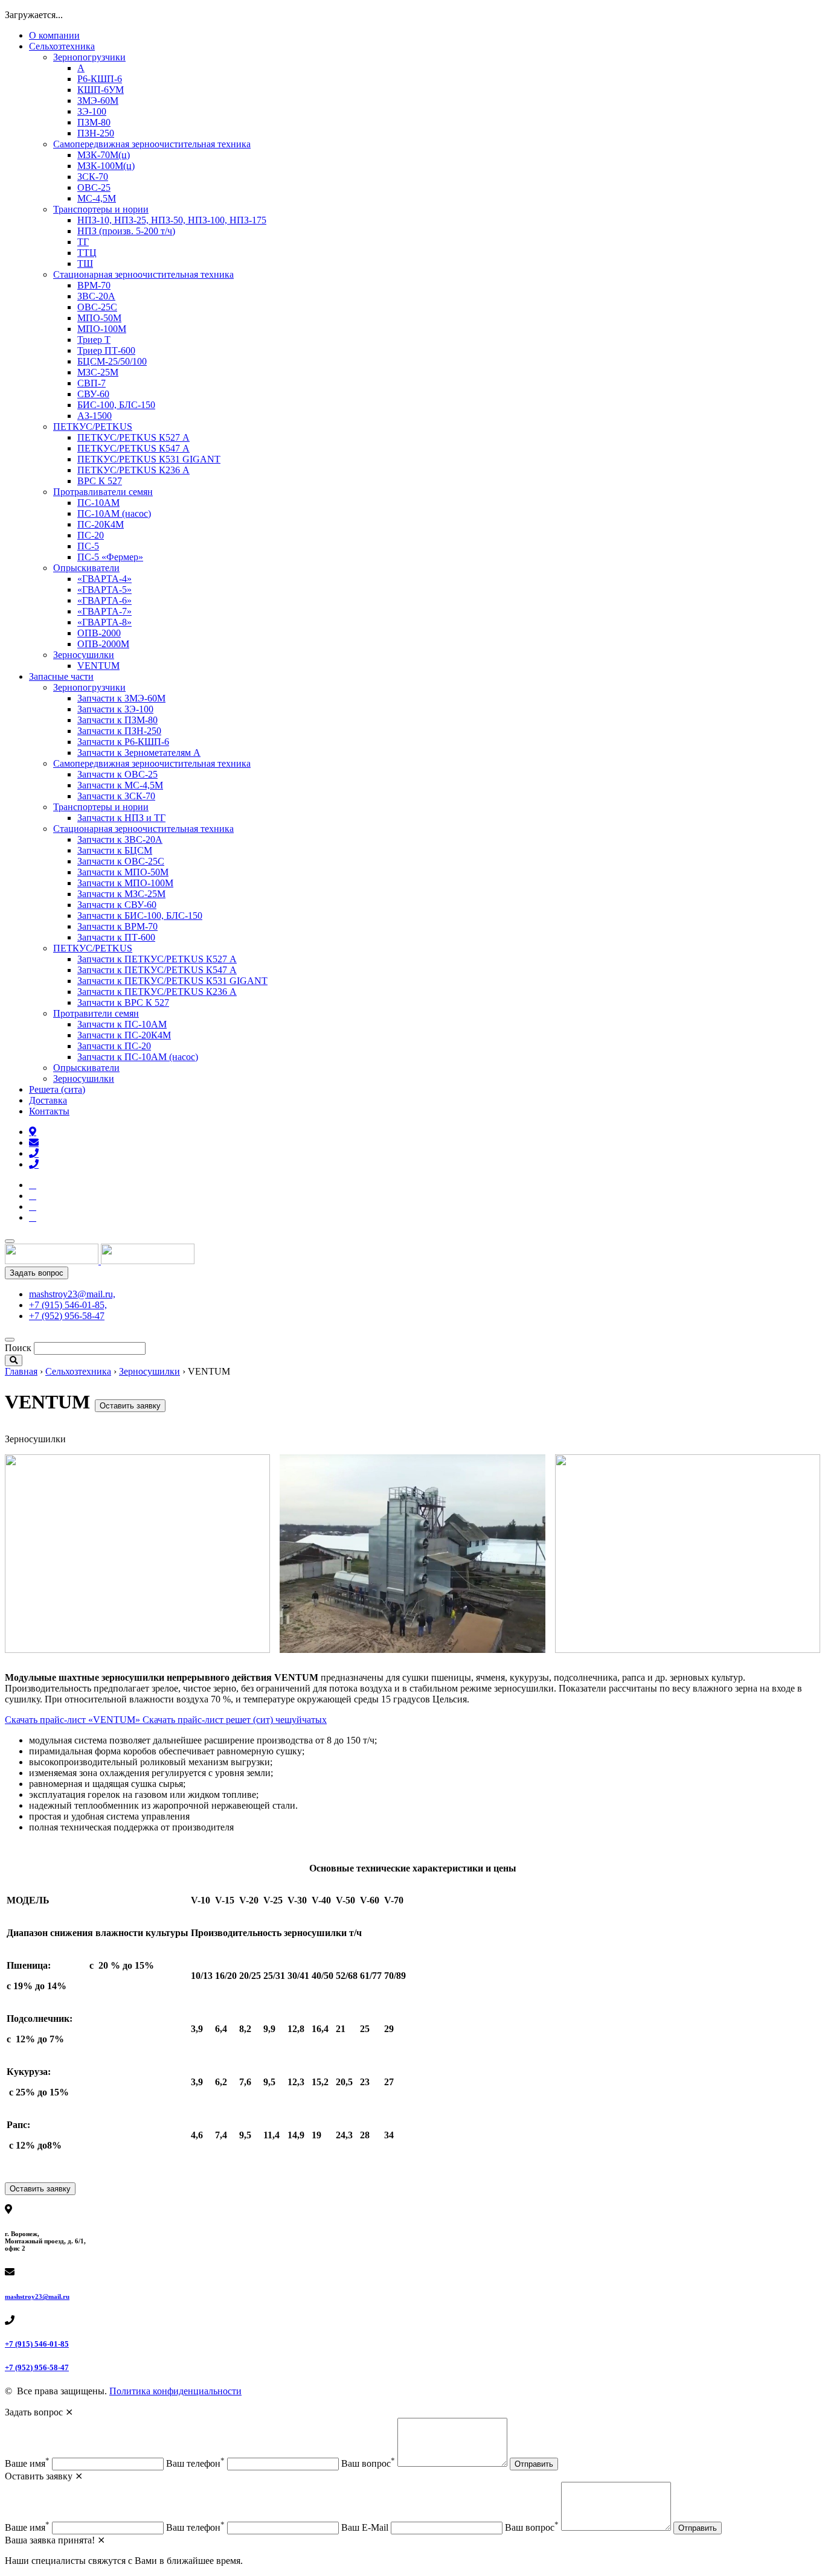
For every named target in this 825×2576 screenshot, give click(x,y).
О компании (54, 35)
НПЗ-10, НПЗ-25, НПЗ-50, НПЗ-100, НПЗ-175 (172, 220)
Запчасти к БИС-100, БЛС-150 (140, 916)
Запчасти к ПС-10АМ (122, 1024)
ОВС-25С (97, 307)
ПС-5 (88, 546)
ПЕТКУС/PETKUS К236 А (133, 470)
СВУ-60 (93, 394)
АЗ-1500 (95, 416)
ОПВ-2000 (99, 633)
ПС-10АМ (98, 503)
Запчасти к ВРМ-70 (117, 926)
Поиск (18, 1348)
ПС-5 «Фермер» (110, 557)
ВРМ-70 (94, 285)
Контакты (49, 1111)
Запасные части (61, 676)
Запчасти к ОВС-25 (117, 774)
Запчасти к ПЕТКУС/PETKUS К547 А (157, 970)
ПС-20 (91, 535)
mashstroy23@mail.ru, (72, 1294)
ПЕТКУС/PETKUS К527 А (133, 437)
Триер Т (94, 340)
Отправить (534, 2464)
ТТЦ (87, 253)
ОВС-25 (94, 187)
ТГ (83, 242)
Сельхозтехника (62, 46)
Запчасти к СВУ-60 (117, 905)
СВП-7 (91, 383)
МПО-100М (102, 329)
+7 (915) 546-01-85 (37, 2344)
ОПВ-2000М (103, 644)
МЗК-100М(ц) (106, 166)
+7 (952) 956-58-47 (67, 1316)
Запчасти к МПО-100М (125, 883)
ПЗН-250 (96, 133)
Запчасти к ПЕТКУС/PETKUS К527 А (157, 959)
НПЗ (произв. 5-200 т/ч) (126, 231)
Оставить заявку (130, 1406)
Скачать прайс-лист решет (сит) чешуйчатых (235, 1720)
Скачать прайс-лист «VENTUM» (74, 1720)
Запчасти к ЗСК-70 (116, 796)
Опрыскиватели (86, 568)
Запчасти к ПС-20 (114, 1046)
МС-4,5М (97, 198)
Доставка (48, 1100)
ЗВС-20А (96, 296)
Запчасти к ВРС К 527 (123, 1002)
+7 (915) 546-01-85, (68, 1305)
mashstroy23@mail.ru (37, 2296)
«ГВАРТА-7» (104, 611)
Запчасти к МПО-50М (123, 872)
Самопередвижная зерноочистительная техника (152, 144)
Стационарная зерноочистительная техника (143, 274)
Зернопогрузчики (89, 57)
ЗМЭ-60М (98, 101)
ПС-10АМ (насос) (114, 513)
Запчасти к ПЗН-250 (119, 731)
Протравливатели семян (103, 492)
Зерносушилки (84, 655)
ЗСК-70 (93, 177)
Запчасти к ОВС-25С (121, 861)
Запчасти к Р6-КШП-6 (123, 742)
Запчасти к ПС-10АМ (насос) (138, 1057)
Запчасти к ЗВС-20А (120, 839)
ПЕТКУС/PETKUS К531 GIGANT (149, 459)
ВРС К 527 (100, 481)
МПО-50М (99, 318)
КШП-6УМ (101, 90)
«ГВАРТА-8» (104, 622)
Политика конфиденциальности (175, 2391)
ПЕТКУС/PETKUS (93, 427)
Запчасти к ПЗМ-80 (117, 720)
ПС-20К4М (101, 524)
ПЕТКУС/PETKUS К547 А (133, 448)
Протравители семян (96, 1013)
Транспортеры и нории (101, 209)
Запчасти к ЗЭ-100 (115, 709)
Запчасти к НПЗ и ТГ (121, 818)
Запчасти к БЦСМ (115, 850)
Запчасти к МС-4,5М (120, 785)
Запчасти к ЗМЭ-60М (121, 698)
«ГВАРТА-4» (104, 579)
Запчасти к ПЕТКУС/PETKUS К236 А (157, 992)
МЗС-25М (98, 372)
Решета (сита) (57, 1089)
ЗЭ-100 (92, 111)
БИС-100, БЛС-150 (116, 405)
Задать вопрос (37, 1273)
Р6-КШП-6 (100, 79)
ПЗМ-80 (94, 122)
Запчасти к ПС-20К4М (124, 1035)
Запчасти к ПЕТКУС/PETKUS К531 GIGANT (172, 981)
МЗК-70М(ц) (104, 155)
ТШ (85, 264)
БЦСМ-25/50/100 (112, 361)
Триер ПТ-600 (106, 350)
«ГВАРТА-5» (104, 590)
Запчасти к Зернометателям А (139, 753)
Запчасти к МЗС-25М (121, 894)
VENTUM (98, 666)
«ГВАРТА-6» (104, 600)
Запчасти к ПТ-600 (116, 937)
